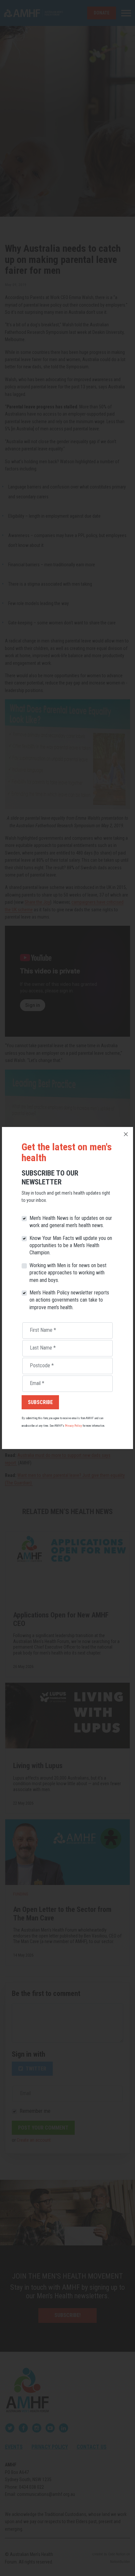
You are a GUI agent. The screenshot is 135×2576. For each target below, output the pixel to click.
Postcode (42, 1365)
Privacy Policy (73, 1426)
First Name (43, 1330)
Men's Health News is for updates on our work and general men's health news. (71, 1222)
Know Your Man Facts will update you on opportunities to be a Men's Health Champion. (71, 1245)
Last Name (43, 1348)
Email (37, 1383)
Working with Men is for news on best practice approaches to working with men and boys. (68, 1273)
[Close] (126, 1134)
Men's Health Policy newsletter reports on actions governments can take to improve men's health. (69, 1300)
